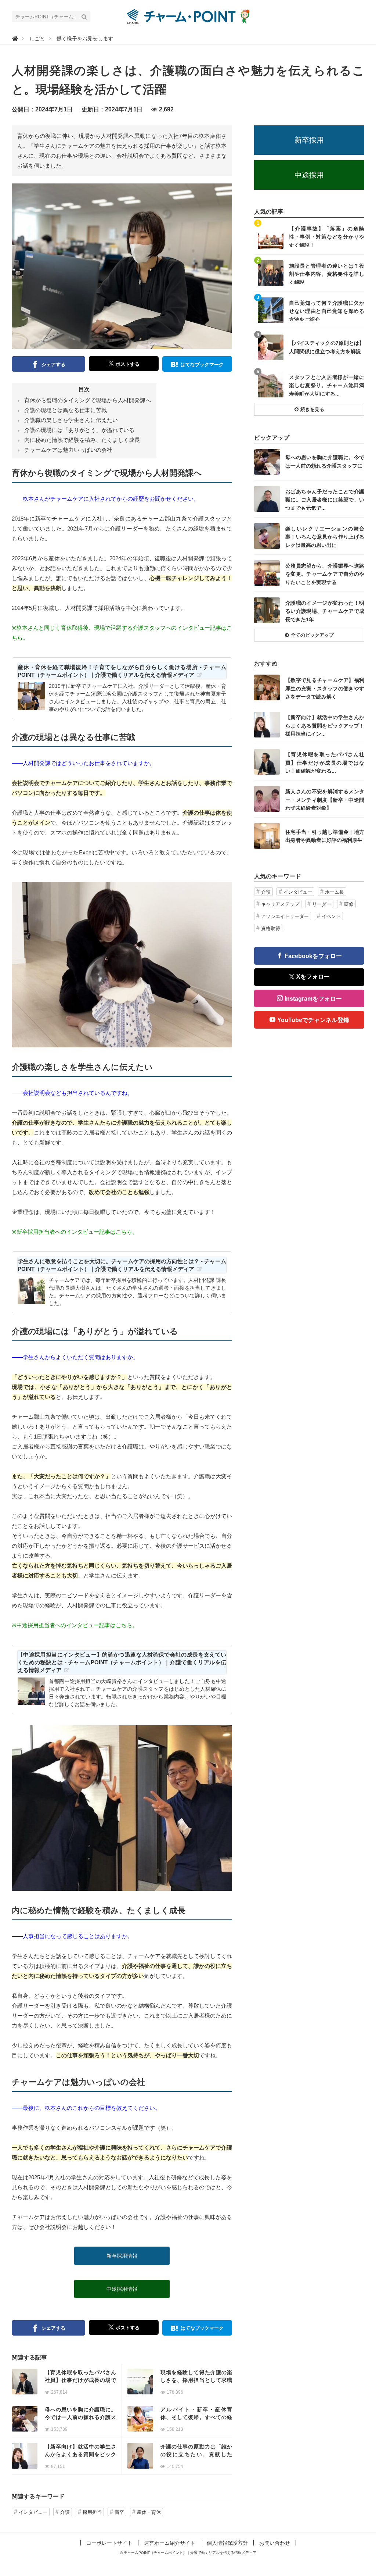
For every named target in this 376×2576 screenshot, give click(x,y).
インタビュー (33, 2512)
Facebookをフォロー (313, 956)
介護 (65, 2512)
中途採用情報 (122, 2289)
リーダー (322, 904)
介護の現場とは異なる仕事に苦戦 (66, 410)
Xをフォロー (313, 977)
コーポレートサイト (109, 2543)
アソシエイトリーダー (285, 916)
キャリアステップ (280, 904)
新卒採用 (309, 140)
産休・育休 (149, 2512)
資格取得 (271, 928)
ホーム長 (335, 892)
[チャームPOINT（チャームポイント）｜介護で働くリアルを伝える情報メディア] (188, 16)
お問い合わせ (275, 2543)
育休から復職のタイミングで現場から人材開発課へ (88, 400)
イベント (331, 916)
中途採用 (309, 175)
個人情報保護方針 (227, 2543)
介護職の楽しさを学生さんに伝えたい (71, 420)
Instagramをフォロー (313, 999)
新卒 (119, 2512)
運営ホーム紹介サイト (170, 2543)
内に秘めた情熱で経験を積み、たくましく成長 (82, 440)
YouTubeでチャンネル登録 (313, 1020)
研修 (349, 904)
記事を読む (67, 2382)
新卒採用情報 (122, 2256)
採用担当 (92, 2512)
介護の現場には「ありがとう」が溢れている (79, 430)
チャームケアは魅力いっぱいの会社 (68, 450)
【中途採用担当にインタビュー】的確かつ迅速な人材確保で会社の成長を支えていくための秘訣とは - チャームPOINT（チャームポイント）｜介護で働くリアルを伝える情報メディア (122, 1662)
